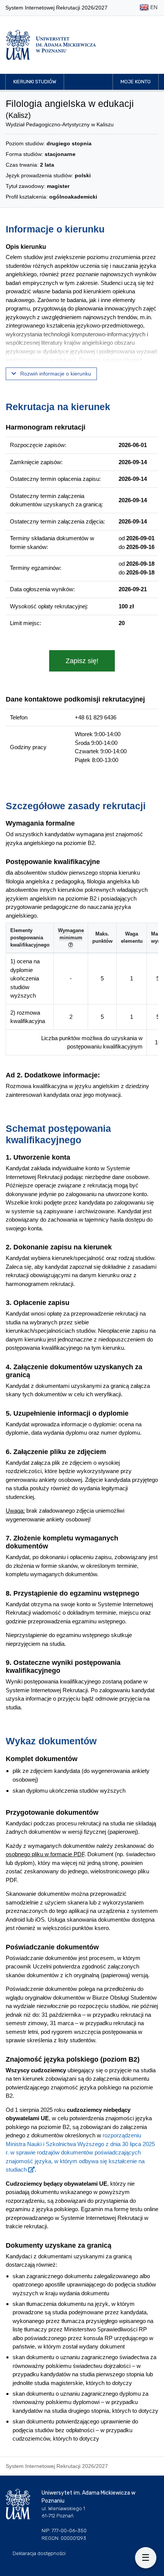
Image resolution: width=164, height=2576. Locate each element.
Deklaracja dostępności (39, 2553)
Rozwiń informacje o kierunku (55, 374)
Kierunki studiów (35, 82)
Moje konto (136, 82)
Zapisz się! (82, 661)
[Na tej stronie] (146, 2558)
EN (153, 7)
